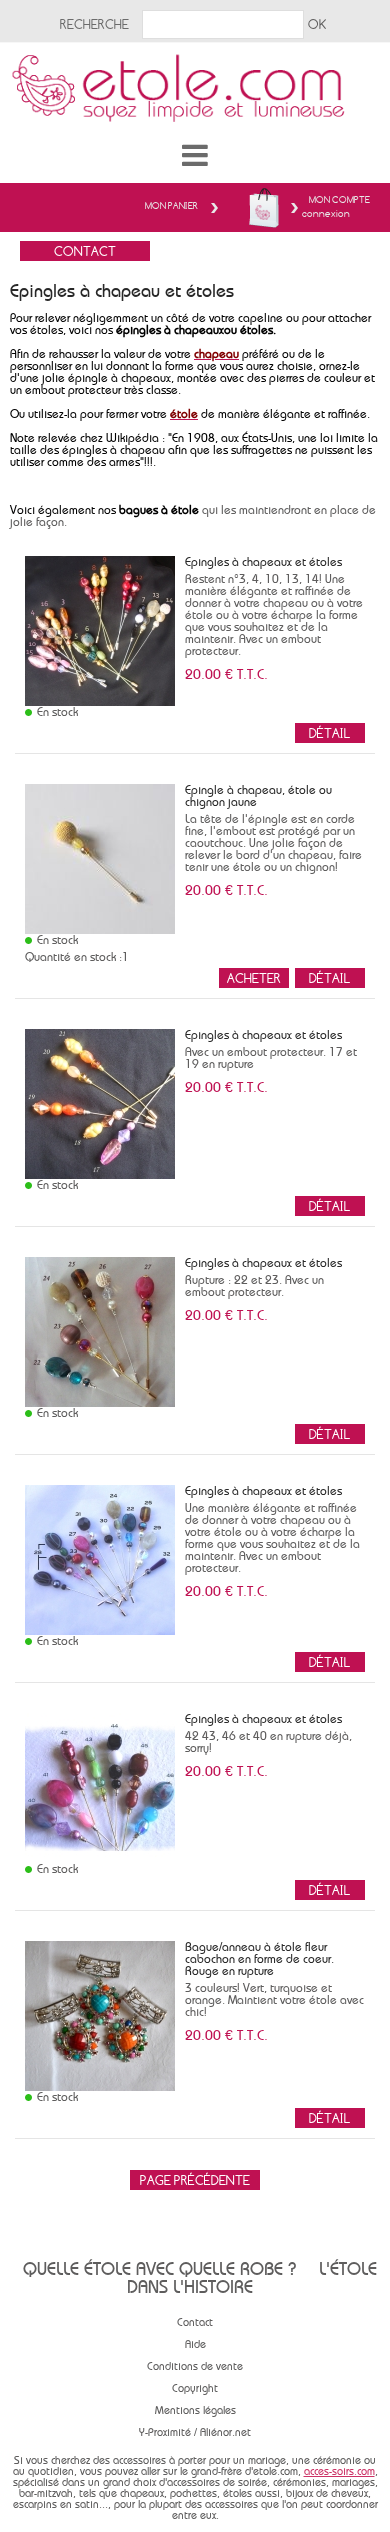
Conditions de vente (195, 2366)
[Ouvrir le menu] (195, 155)
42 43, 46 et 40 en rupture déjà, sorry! (268, 1742)
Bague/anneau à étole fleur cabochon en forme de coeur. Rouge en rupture (259, 1959)
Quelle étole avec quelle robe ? (159, 2268)
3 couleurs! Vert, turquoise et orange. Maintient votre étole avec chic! (274, 2000)
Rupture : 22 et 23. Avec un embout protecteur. (254, 1286)
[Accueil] (195, 80)
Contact (195, 2322)
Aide (195, 2344)
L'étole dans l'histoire (252, 2277)
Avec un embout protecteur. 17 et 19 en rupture (271, 1058)
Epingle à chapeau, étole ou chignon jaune (258, 796)
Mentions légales (195, 2410)
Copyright (195, 2388)
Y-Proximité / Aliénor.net (195, 2432)
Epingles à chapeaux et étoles (263, 562)
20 (226, 674)
